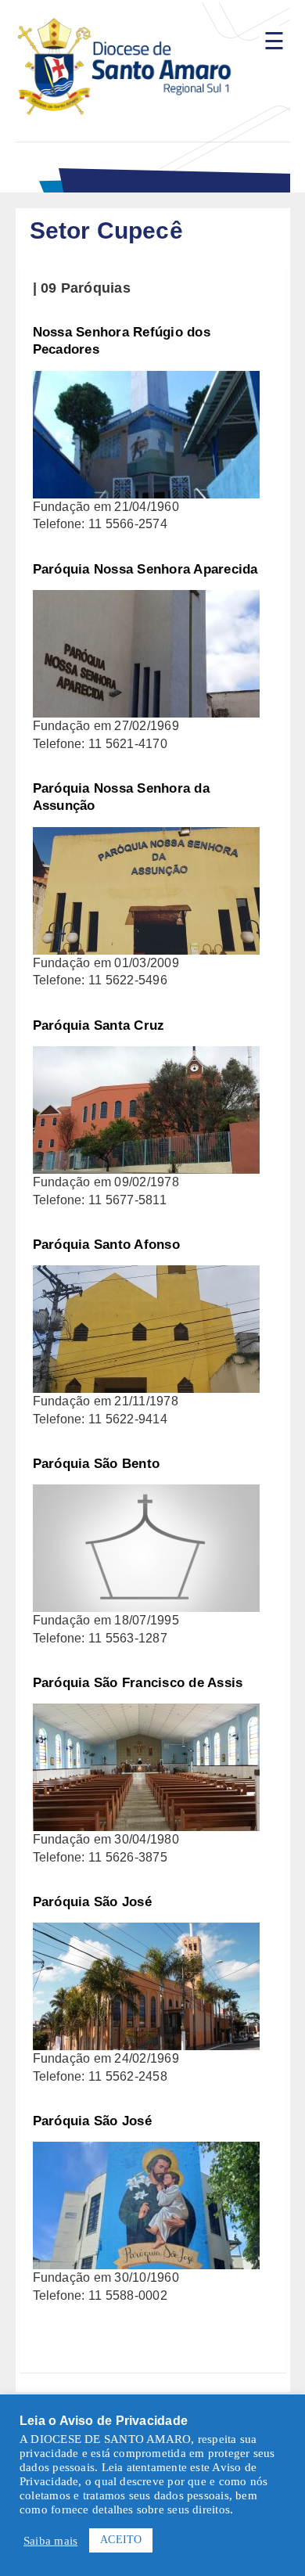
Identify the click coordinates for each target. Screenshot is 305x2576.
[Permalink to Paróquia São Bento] (146, 1493)
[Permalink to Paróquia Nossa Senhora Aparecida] (146, 598)
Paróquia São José (92, 1902)
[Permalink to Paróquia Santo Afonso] (146, 1274)
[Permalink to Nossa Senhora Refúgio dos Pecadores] (146, 379)
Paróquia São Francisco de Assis (138, 1683)
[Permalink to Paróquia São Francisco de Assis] (146, 1712)
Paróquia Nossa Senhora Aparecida (145, 569)
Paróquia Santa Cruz (99, 1025)
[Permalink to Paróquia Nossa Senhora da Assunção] (146, 835)
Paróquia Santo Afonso (106, 1245)
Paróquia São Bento (97, 1464)
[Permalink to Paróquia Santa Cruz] (146, 1054)
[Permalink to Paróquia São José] (146, 1931)
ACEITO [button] (121, 2540)
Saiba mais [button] (50, 2541)
